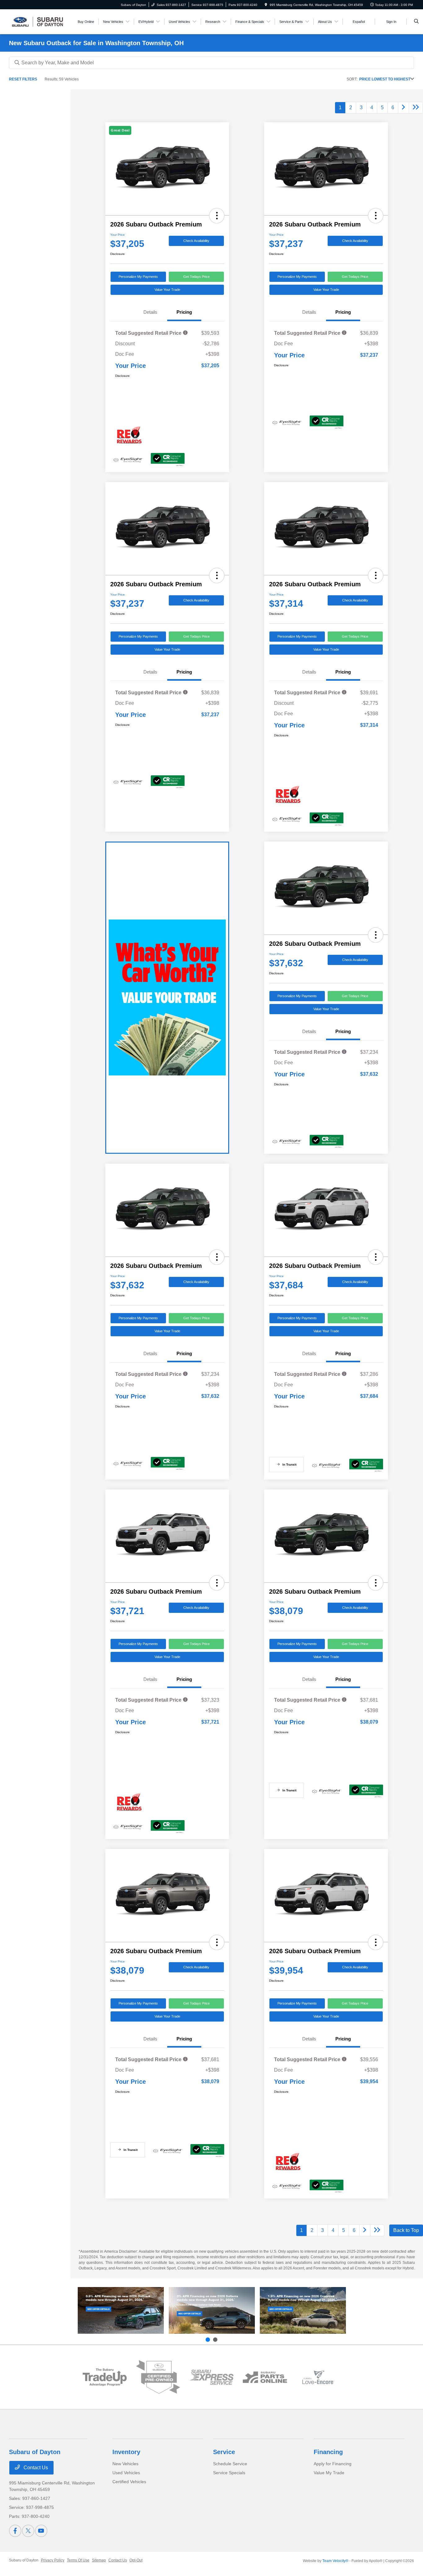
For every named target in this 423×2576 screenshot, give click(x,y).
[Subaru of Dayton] (37, 21)
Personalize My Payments (138, 277)
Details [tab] (150, 312)
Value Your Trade (167, 290)
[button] (217, 216)
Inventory (126, 2452)
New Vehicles (125, 2464)
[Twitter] (28, 2531)
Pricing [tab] (184, 312)
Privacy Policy (53, 2560)
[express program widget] (211, 2377)
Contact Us (35, 2468)
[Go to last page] (416, 108)
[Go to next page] (403, 108)
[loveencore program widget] (318, 2377)
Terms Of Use (78, 2560)
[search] (416, 22)
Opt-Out (136, 2560)
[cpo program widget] (158, 2377)
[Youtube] (41, 2531)
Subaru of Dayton (24, 2560)
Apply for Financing (333, 2464)
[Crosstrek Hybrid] (303, 2310)
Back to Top (406, 2230)
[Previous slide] (208, 2340)
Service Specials (229, 2473)
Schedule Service (230, 2464)
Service (224, 2452)
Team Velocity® (335, 2561)
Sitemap (99, 2560)
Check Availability (196, 241)
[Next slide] (215, 2340)
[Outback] (121, 2310)
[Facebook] (15, 2531)
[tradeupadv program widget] (105, 2377)
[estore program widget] (265, 2377)
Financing (328, 2452)
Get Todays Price (196, 277)
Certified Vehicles (129, 2482)
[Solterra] (212, 2310)
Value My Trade (329, 2473)
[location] (266, 5)
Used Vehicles (126, 2473)
